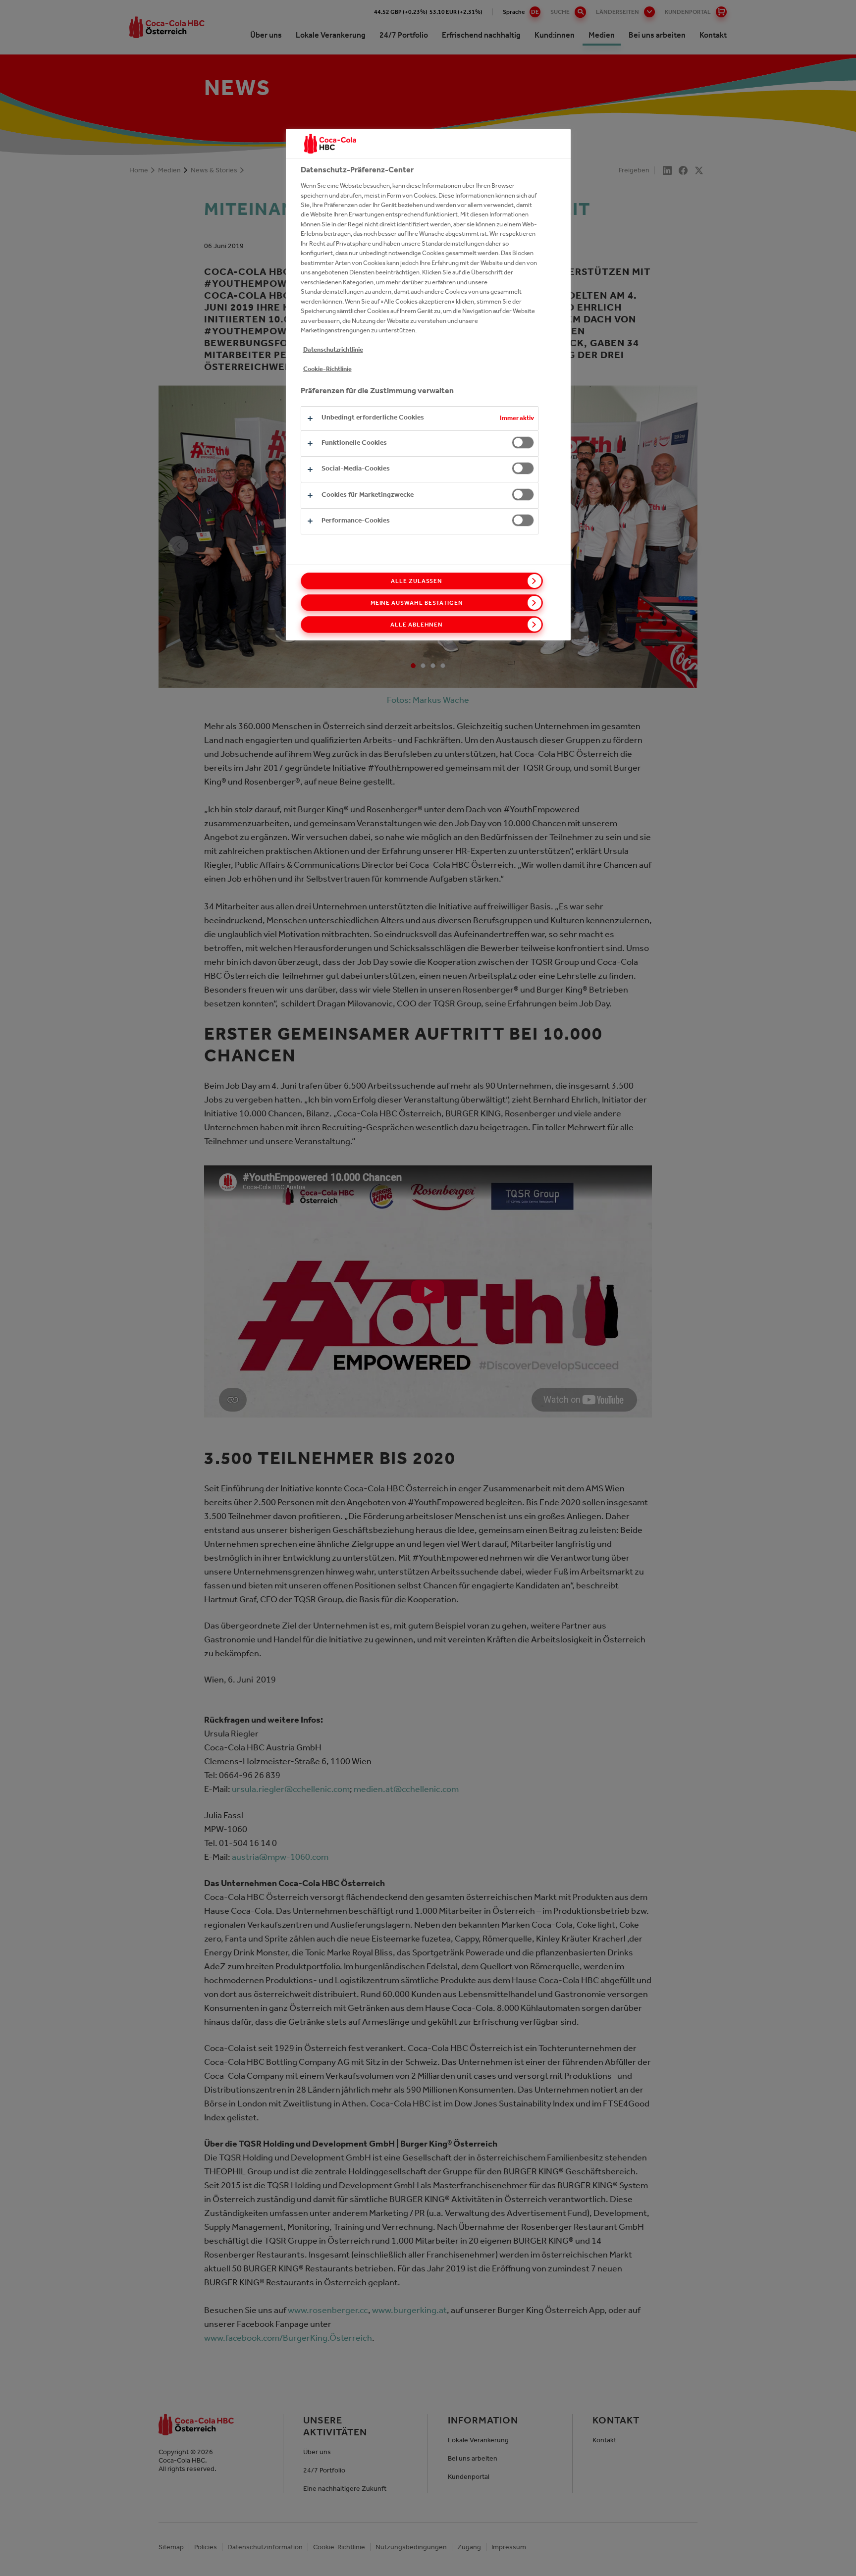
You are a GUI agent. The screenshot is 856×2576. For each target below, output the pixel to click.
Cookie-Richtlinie (327, 369)
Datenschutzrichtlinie (333, 349)
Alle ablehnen (417, 625)
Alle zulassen (417, 581)
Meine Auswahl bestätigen (417, 603)
